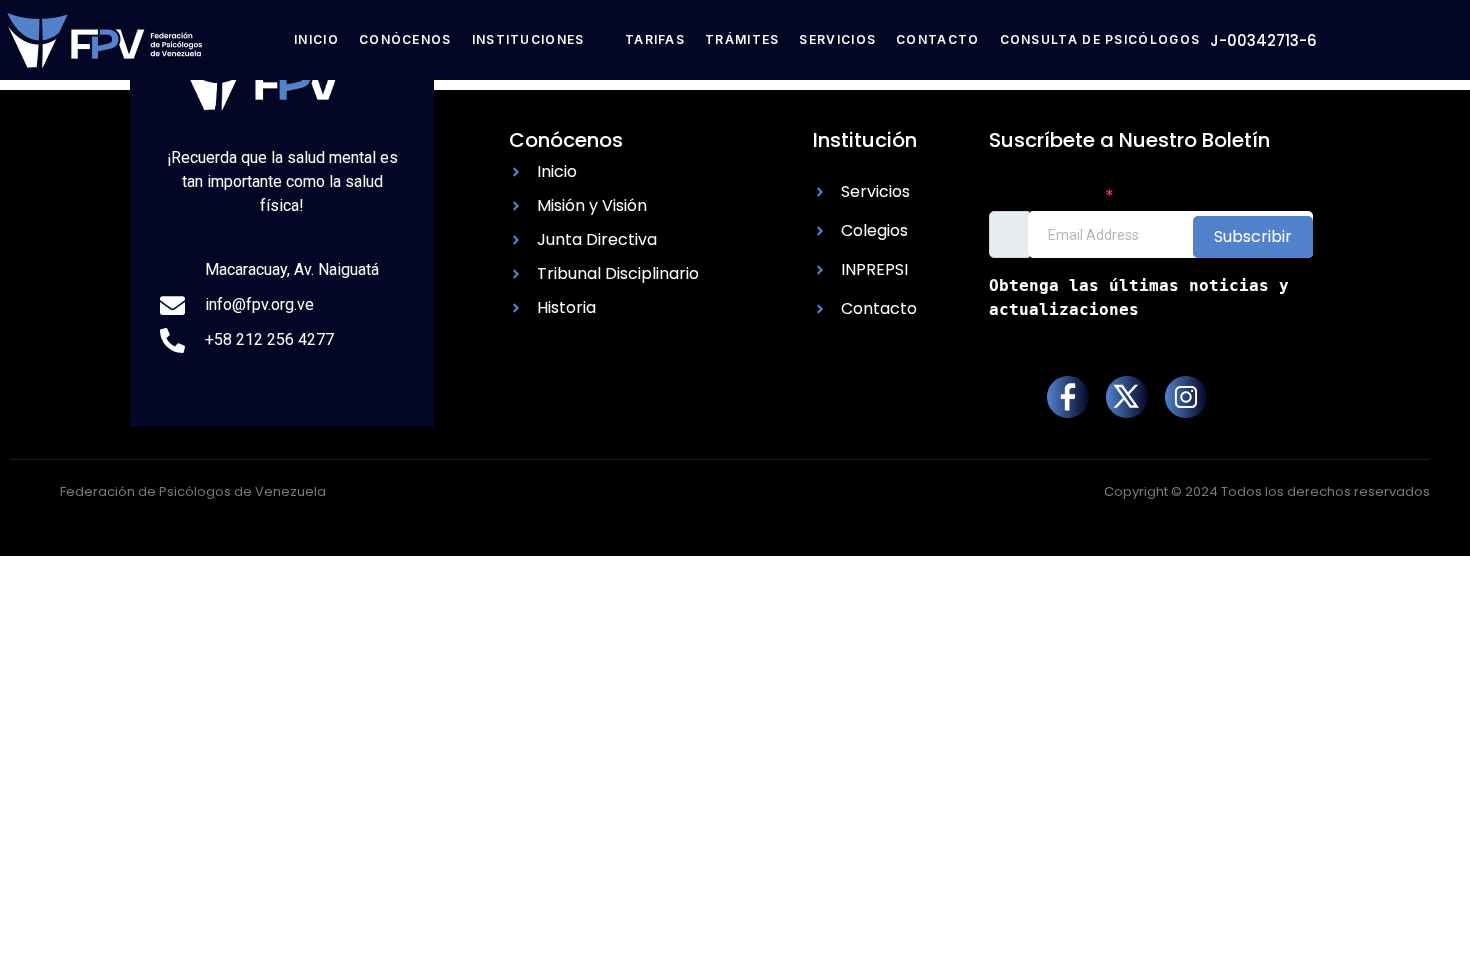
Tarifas (655, 39)
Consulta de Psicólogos (1100, 39)
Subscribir (1253, 236)
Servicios (837, 39)
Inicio (316, 39)
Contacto (937, 39)
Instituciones (528, 39)
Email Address (1051, 195)
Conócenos (405, 39)
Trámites (742, 39)
